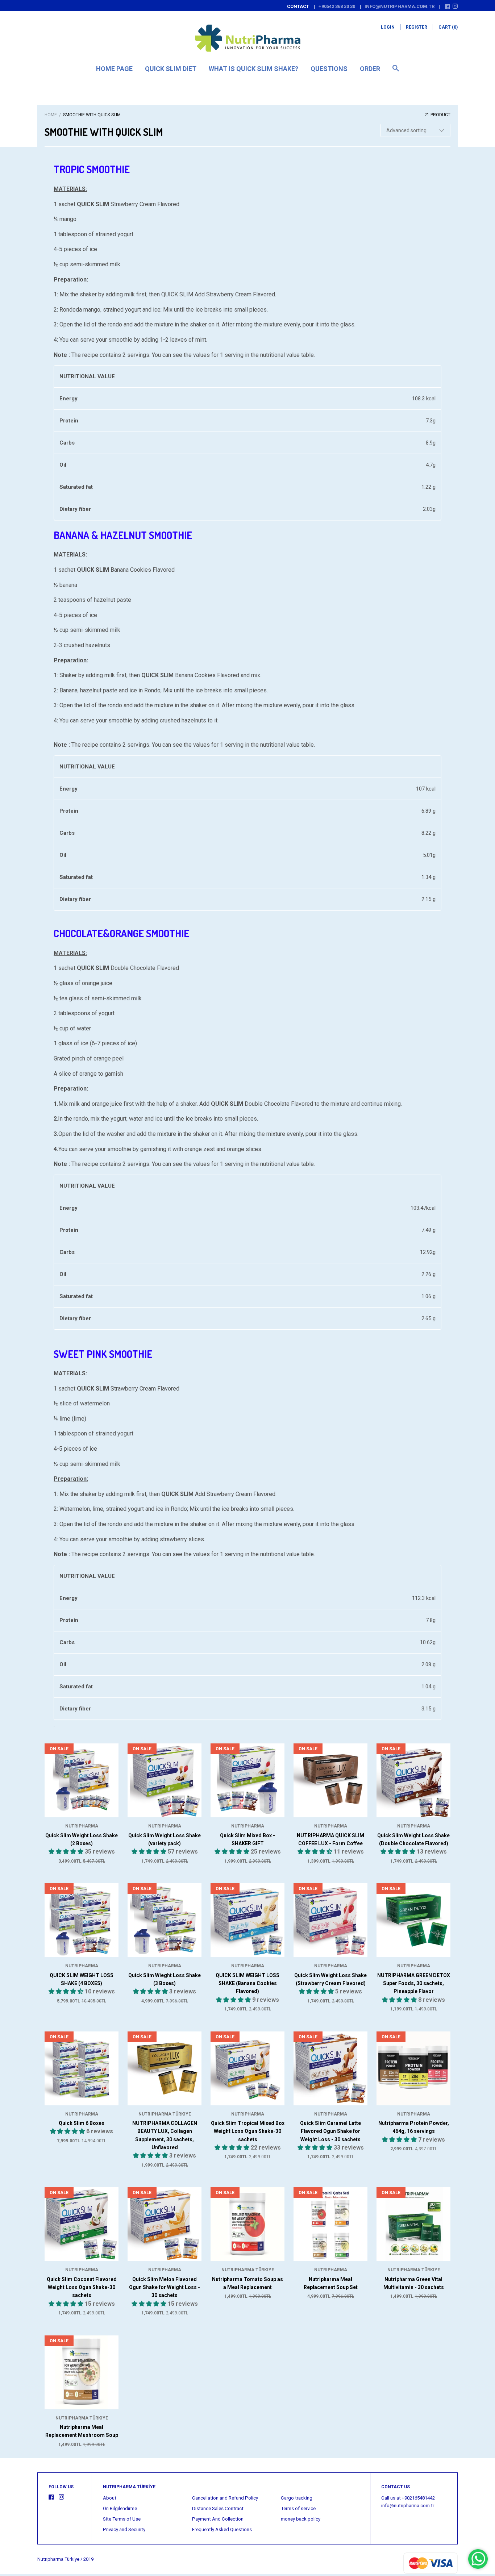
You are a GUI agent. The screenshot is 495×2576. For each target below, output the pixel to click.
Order (370, 69)
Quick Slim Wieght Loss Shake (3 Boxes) (165, 1979)
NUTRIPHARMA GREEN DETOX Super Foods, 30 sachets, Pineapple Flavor (414, 1983)
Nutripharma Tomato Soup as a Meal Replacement (247, 2283)
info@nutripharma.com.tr (400, 6)
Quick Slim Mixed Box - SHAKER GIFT (247, 1839)
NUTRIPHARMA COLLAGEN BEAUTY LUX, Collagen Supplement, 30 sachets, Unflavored (165, 2135)
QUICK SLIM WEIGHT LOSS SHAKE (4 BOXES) (82, 1979)
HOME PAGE (114, 69)
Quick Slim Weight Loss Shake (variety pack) (165, 1839)
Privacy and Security (124, 2529)
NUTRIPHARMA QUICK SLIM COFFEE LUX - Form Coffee (330, 1839)
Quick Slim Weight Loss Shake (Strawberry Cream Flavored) (330, 1979)
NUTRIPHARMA (82, 1826)
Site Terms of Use (122, 2519)
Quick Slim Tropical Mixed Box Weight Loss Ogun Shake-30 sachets (248, 2131)
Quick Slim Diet (171, 69)
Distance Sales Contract (218, 2508)
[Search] (396, 72)
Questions (329, 69)
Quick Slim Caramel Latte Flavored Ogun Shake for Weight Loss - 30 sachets (330, 2131)
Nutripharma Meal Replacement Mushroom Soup (82, 2431)
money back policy (301, 2519)
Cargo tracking (297, 2498)
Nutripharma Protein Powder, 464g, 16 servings (414, 2127)
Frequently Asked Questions (222, 2529)
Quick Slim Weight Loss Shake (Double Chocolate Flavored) (413, 1839)
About (110, 2498)
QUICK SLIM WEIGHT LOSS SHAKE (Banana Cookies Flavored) (247, 1983)
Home (51, 115)
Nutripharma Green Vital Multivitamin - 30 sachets (414, 2283)
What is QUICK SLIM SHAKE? (253, 69)
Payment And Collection (218, 2519)
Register (417, 27)
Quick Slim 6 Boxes (82, 2123)
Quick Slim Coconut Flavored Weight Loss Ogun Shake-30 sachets (82, 2287)
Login (388, 27)
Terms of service (298, 2508)
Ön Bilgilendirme (120, 2508)
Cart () (448, 27)
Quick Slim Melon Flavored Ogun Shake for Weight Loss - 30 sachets (165, 2287)
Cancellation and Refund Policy (225, 2498)
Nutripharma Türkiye (165, 2114)
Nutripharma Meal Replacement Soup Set (331, 2283)
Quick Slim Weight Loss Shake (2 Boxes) (82, 1839)
